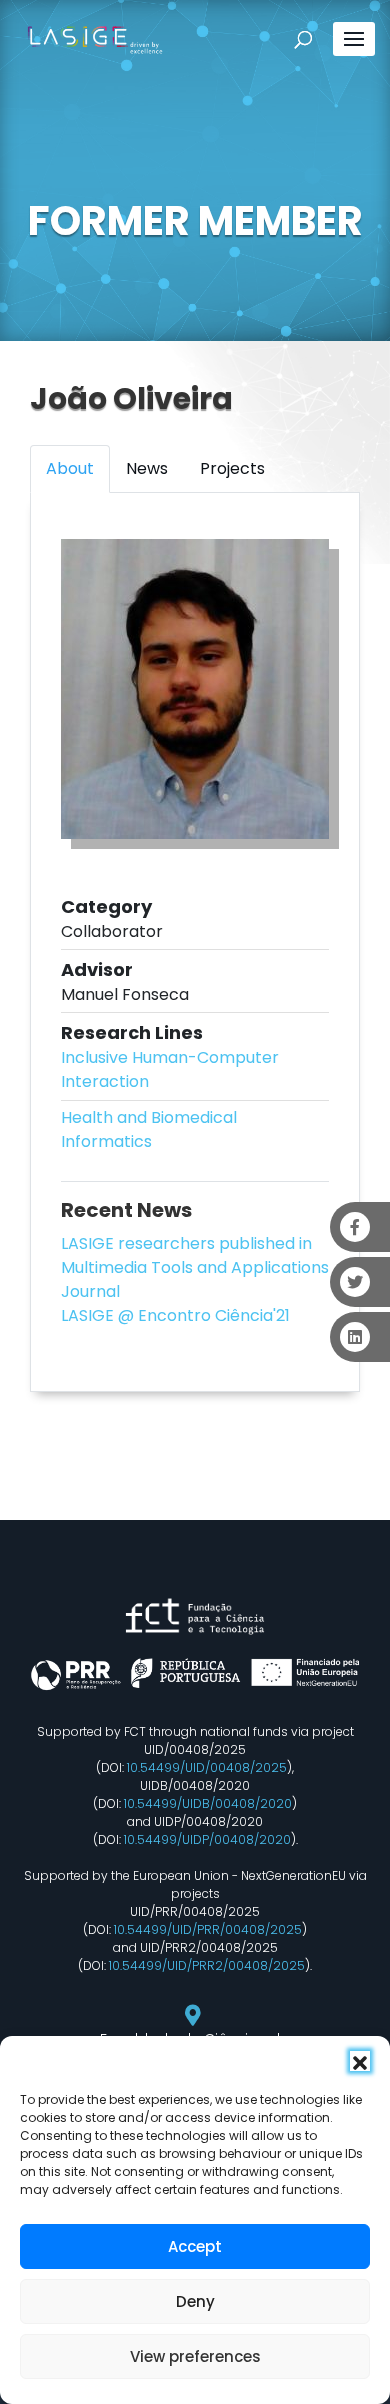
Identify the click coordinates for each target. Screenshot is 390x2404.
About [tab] (70, 468)
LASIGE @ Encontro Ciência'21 (175, 1315)
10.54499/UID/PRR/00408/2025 (208, 1929)
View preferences (195, 2356)
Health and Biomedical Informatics (149, 1129)
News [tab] (147, 468)
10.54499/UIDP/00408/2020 (207, 1839)
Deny (195, 2301)
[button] (360, 2061)
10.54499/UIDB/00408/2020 (208, 1803)
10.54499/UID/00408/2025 (207, 1767)
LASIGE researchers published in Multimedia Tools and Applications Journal (195, 1267)
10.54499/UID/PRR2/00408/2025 (207, 1965)
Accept (195, 2246)
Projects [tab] (232, 468)
